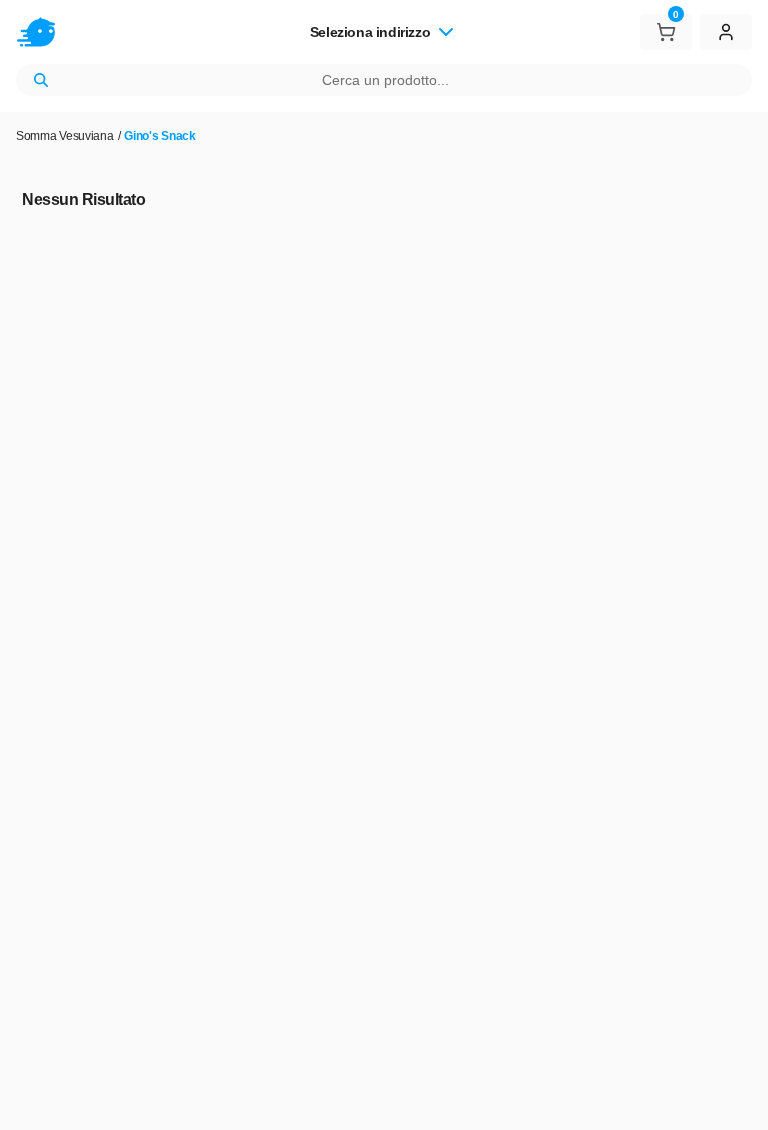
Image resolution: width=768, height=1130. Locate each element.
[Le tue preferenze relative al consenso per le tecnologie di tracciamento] (733, 1095)
